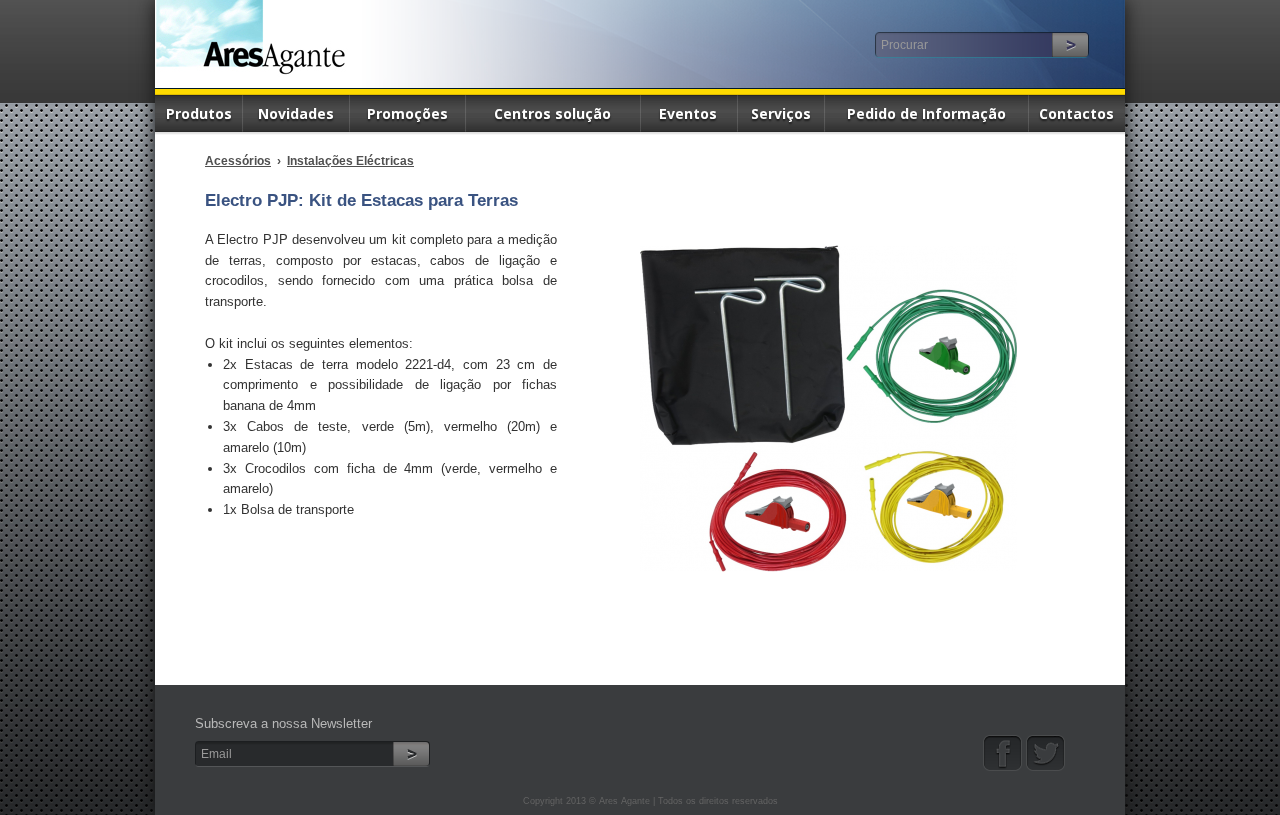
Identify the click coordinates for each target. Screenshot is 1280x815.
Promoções (407, 113)
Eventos (688, 113)
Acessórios (238, 161)
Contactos (1076, 113)
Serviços (781, 113)
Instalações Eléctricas (350, 161)
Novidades (296, 113)
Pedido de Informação (926, 113)
